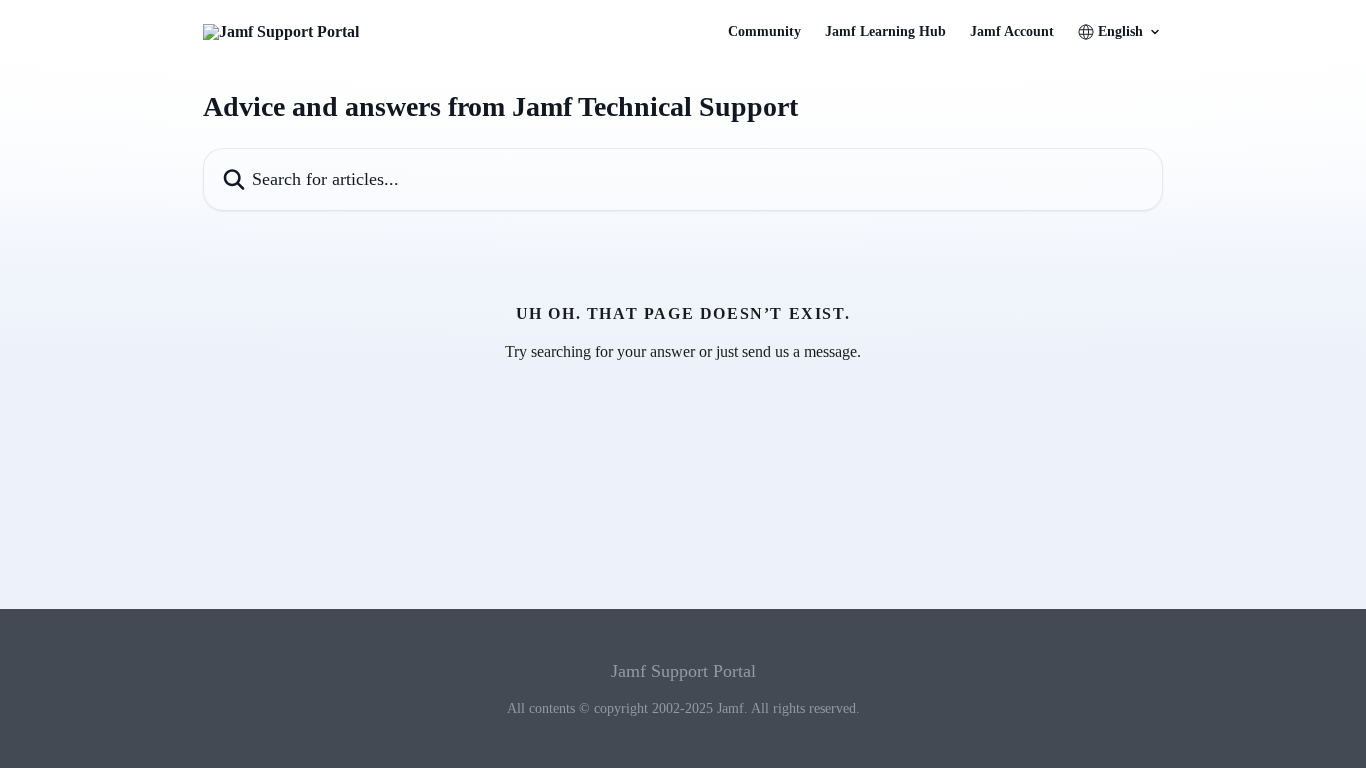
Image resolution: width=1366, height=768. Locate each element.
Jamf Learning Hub (885, 32)
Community (764, 32)
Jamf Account (1012, 32)
